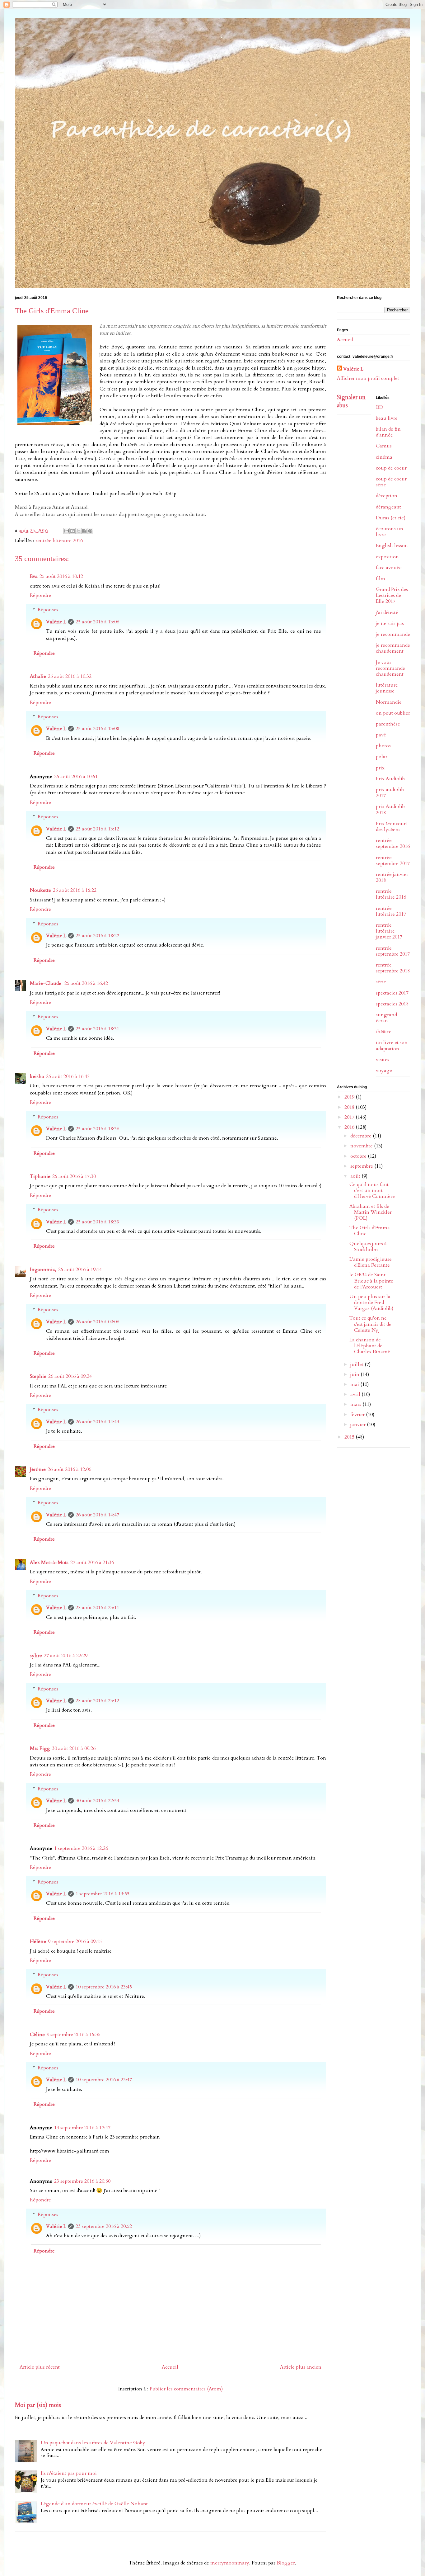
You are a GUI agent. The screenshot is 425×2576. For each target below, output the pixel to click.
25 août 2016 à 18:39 (97, 1222)
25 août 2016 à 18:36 (97, 1129)
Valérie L (56, 622)
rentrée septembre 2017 (393, 860)
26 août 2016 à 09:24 (70, 1376)
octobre (359, 1156)
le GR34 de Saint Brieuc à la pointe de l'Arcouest (371, 1281)
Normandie (389, 702)
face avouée (389, 568)
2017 (350, 1117)
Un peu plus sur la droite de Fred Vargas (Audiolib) (371, 1302)
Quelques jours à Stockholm (368, 1247)
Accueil (170, 2367)
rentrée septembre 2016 (393, 843)
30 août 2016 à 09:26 (74, 1748)
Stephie (38, 1376)
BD (380, 407)
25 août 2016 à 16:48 (68, 1076)
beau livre (387, 418)
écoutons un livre (390, 532)
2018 (350, 1107)
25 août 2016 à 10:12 (61, 576)
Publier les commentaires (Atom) (186, 2389)
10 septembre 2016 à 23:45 (104, 1987)
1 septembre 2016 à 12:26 (81, 1848)
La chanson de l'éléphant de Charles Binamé (370, 1346)
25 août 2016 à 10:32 (70, 676)
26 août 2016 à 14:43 (97, 1422)
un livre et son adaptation (392, 1045)
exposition (387, 557)
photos (383, 746)
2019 (350, 1097)
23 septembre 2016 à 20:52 (104, 2226)
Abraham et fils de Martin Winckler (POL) (371, 1212)
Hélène (38, 1941)
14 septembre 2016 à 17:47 (82, 2128)
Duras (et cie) (391, 518)
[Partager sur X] (78, 531)
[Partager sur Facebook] (84, 531)
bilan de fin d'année (388, 432)
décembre (362, 1136)
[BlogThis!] (72, 531)
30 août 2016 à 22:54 (97, 1801)
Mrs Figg (40, 1748)
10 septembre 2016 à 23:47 (104, 2080)
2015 (350, 1437)
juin (355, 1374)
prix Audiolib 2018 (390, 809)
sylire (36, 1656)
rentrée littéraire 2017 (391, 911)
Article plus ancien (301, 2367)
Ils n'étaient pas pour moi (69, 2473)
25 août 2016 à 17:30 (74, 1176)
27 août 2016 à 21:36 (92, 1562)
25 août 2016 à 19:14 (80, 1269)
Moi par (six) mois (38, 2405)
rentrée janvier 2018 (392, 877)
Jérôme (38, 1469)
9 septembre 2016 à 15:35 (74, 2035)
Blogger (286, 2563)
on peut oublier (393, 713)
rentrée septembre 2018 (393, 968)
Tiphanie (40, 1176)
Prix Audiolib (390, 779)
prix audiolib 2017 (390, 793)
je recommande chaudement (393, 648)
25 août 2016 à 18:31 (97, 1029)
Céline (37, 2035)
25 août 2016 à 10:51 (76, 777)
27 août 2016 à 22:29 (66, 1656)
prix (380, 768)
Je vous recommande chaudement (390, 668)
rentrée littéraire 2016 (59, 541)
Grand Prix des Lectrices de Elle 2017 (392, 595)
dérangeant (388, 507)
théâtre (384, 1032)
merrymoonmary (230, 2563)
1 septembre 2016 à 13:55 (103, 1894)
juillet (357, 1364)
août (356, 1176)
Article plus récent (40, 2367)
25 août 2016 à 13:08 (97, 729)
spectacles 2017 (392, 993)
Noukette (40, 890)
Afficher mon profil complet (368, 378)
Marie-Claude (46, 983)
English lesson (392, 546)
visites (383, 1060)
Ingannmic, (43, 1269)
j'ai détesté (387, 612)
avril (356, 1394)
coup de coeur (391, 468)
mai (355, 1384)
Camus (384, 446)
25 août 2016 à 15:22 (75, 890)
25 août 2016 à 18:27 (97, 936)
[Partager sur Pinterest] (90, 531)
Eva (34, 576)
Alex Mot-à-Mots (49, 1562)
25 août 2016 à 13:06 (97, 622)
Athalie (38, 676)
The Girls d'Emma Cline (370, 1231)
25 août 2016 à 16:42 (86, 983)
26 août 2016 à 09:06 (97, 1322)
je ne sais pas (390, 623)
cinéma (384, 457)
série (381, 982)
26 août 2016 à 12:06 (69, 1469)
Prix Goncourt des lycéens (392, 827)
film (381, 579)
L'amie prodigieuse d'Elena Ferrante (371, 1262)
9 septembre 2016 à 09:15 (75, 1941)
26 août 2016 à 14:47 (97, 1515)
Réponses (48, 610)
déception (387, 496)
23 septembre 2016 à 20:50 (82, 2181)
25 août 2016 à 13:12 (97, 829)
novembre (362, 1146)
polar (382, 757)
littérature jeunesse (387, 688)
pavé (381, 735)
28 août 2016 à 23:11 (97, 1608)
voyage (384, 1071)
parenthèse (388, 724)
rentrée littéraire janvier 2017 (389, 931)
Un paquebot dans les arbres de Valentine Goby (93, 2443)
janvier (359, 1425)
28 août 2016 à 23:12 (97, 1701)
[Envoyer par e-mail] (67, 531)
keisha (37, 1076)
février (358, 1415)
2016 (350, 1127)
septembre (362, 1166)
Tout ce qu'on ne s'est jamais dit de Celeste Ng (370, 1324)
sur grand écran (386, 1018)
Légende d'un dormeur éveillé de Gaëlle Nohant (94, 2504)
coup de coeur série (391, 482)
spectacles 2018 (392, 1004)
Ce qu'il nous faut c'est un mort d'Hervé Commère (372, 1190)
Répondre (40, 595)
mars (356, 1404)
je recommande (393, 634)
